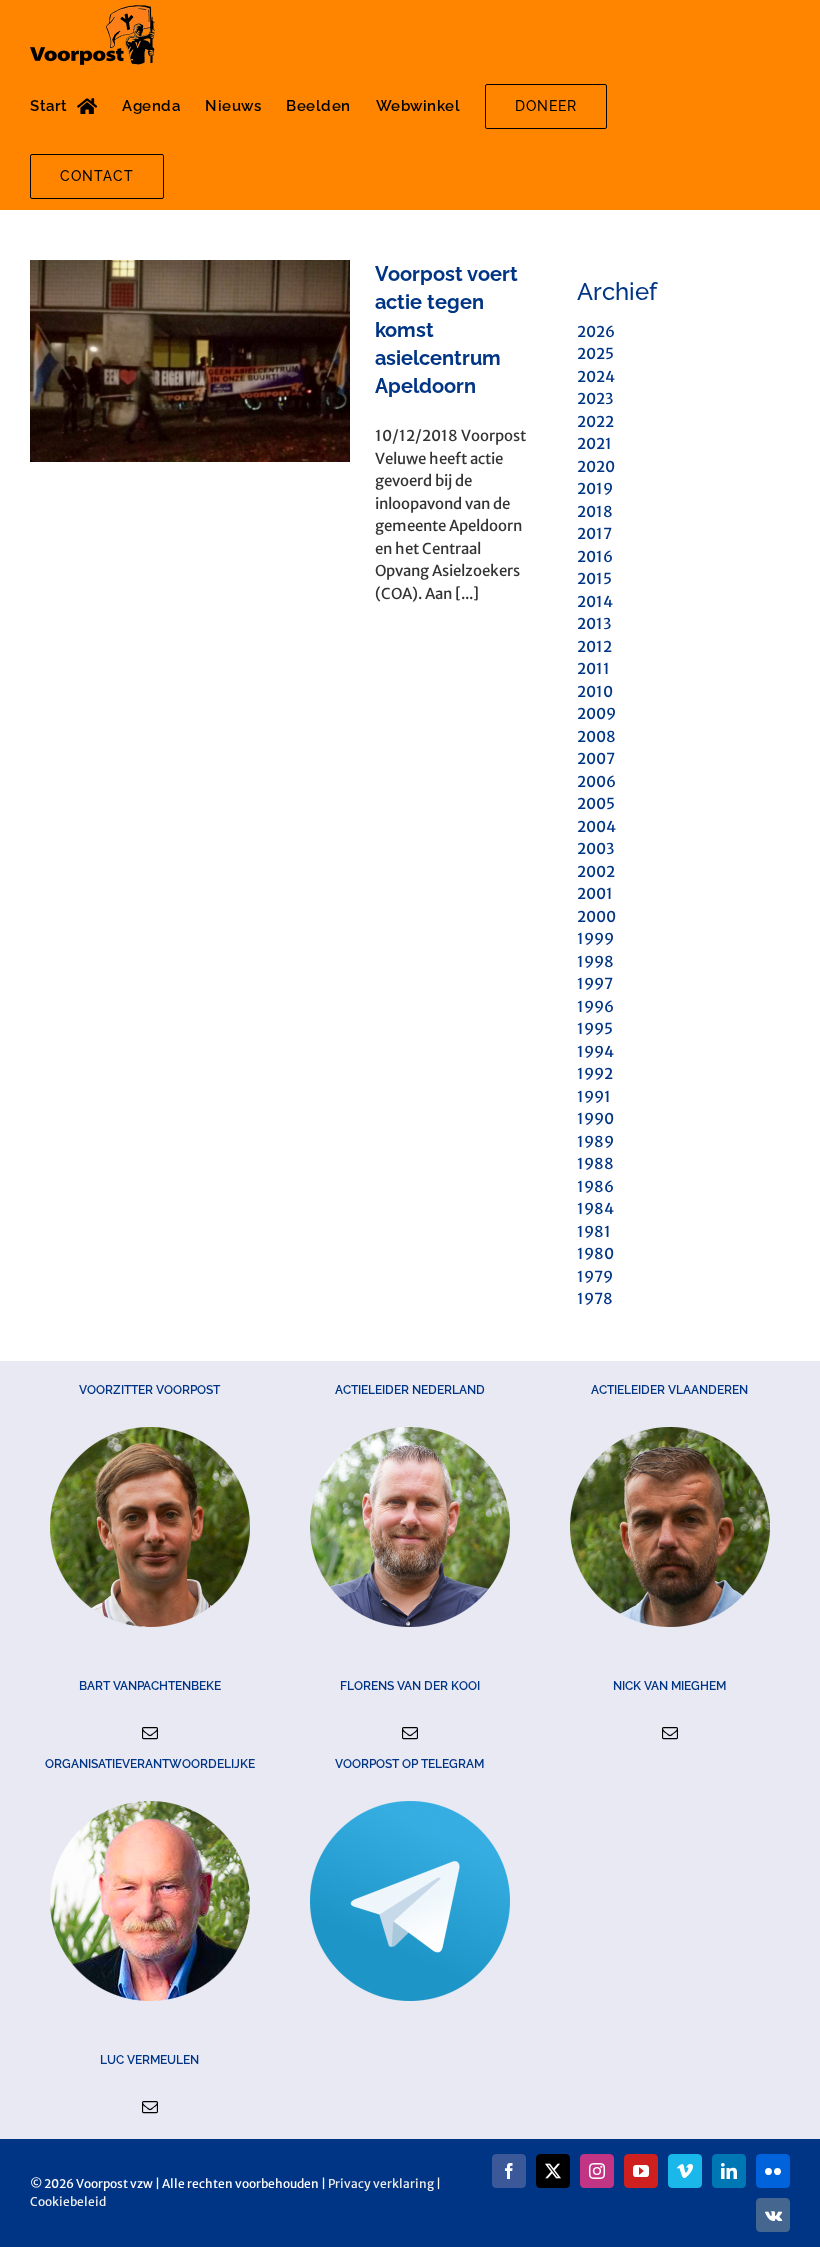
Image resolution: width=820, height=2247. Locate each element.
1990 (595, 1118)
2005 (596, 803)
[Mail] (150, 1733)
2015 (594, 578)
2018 (595, 511)
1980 (595, 1253)
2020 (596, 466)
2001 (595, 893)
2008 (596, 736)
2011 (593, 668)
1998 (595, 961)
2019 (595, 488)
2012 (594, 646)
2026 (596, 331)
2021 (594, 443)
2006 (596, 781)
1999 (595, 938)
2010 (595, 691)
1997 (595, 983)
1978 (595, 1298)
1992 (595, 1073)
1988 (595, 1163)
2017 (594, 533)
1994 (595, 1051)
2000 (596, 916)
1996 (595, 1006)
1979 (595, 1276)
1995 (595, 1028)
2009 (596, 713)
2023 (595, 398)
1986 (595, 1186)
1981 (594, 1231)
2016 (595, 556)
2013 (594, 623)
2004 (596, 826)
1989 (595, 1141)
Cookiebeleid (68, 2201)
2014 (595, 601)
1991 (594, 1096)
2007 (596, 758)
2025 (595, 353)
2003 (595, 848)
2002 (596, 871)
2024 (596, 376)
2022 (595, 421)
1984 (595, 1208)
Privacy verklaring (381, 2183)
